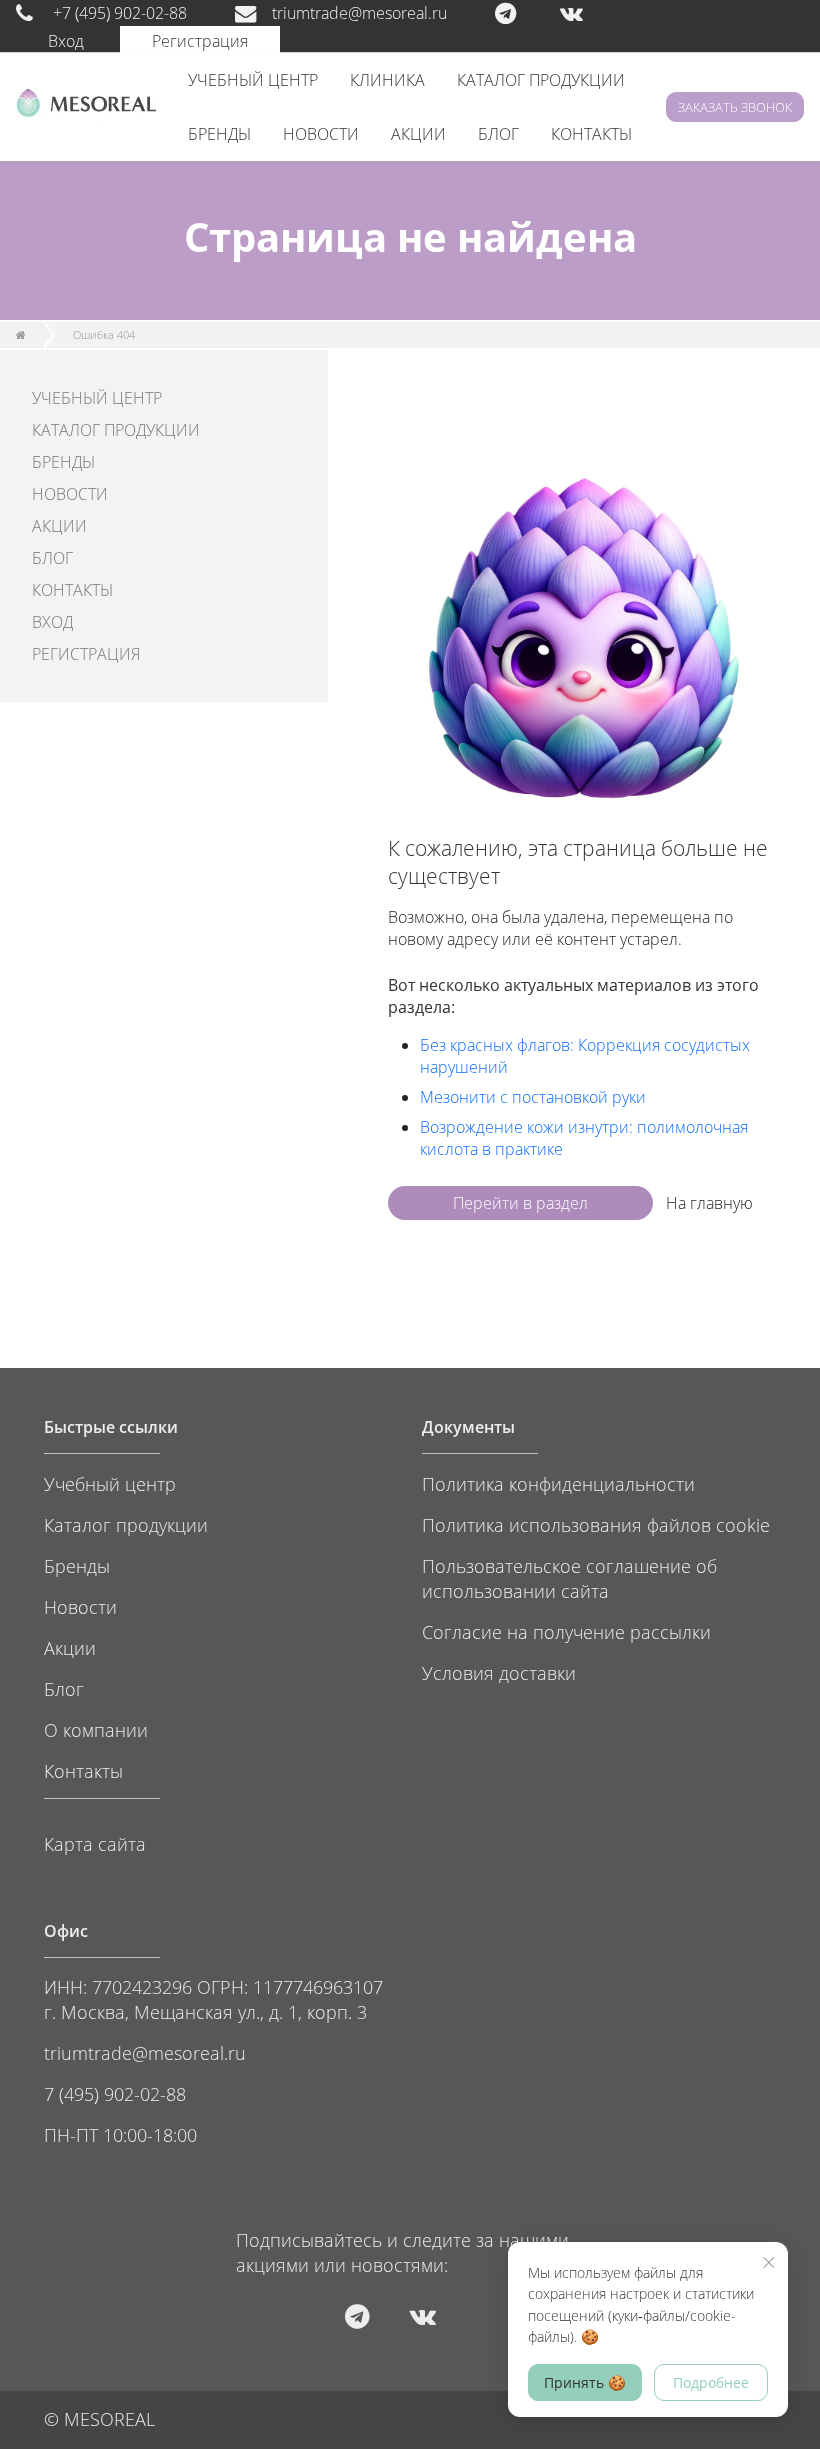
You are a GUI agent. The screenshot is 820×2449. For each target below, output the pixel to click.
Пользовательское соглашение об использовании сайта (569, 1578)
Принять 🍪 (585, 2382)
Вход (66, 41)
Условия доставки (499, 1672)
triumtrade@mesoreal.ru (359, 13)
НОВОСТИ (321, 134)
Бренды (77, 1565)
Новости (80, 1606)
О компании (96, 1729)
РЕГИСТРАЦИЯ (86, 654)
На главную (709, 1203)
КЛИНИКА (387, 80)
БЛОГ (498, 134)
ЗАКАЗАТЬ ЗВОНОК (735, 107)
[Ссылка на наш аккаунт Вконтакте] (591, 13)
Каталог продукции (126, 1524)
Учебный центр (110, 1483)
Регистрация (200, 41)
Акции (70, 1647)
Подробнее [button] (711, 2382)
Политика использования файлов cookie (596, 1524)
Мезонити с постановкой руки (533, 1097)
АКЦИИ (418, 134)
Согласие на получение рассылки (566, 1631)
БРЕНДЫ (219, 134)
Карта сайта (95, 1843)
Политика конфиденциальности (558, 1483)
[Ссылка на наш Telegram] (525, 13)
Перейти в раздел (520, 1203)
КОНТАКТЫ (591, 134)
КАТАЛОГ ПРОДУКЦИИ (541, 80)
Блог (64, 1688)
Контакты (83, 1770)
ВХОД (52, 622)
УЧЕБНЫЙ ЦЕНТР (253, 80)
